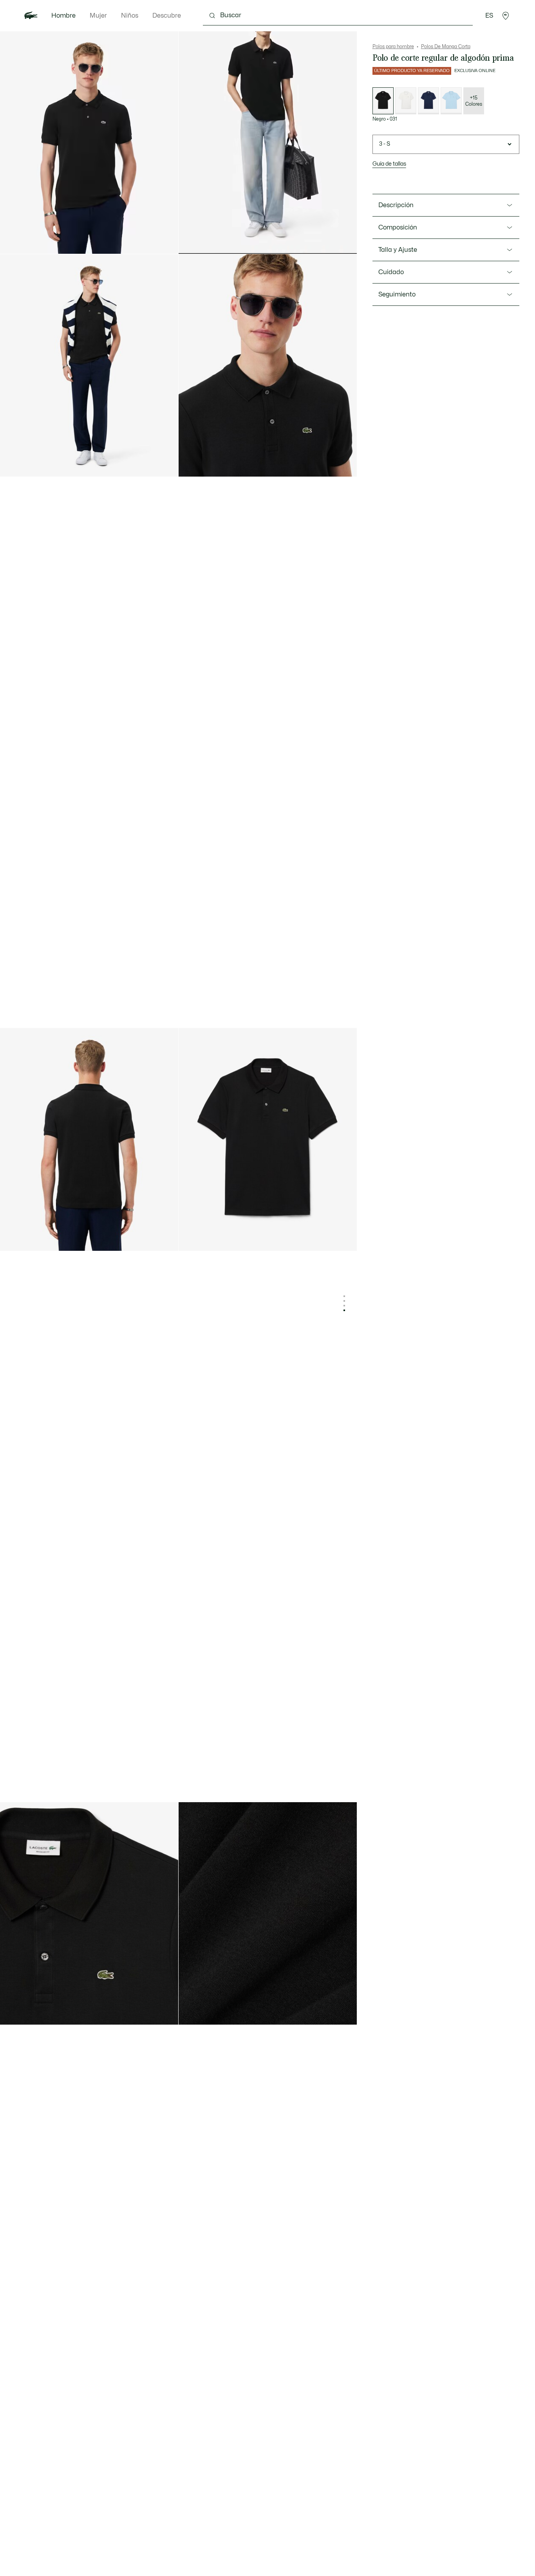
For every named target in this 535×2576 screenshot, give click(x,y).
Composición (398, 228)
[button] (506, 16)
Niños (130, 16)
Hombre (63, 16)
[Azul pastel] (451, 101)
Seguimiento (397, 294)
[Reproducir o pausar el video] (192, 241)
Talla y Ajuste (398, 250)
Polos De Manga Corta (446, 47)
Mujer (98, 16)
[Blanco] (406, 101)
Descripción (396, 205)
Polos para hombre (393, 47)
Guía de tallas (389, 164)
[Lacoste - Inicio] (31, 16)
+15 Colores (474, 101)
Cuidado (391, 272)
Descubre (167, 16)
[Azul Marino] (428, 101)
